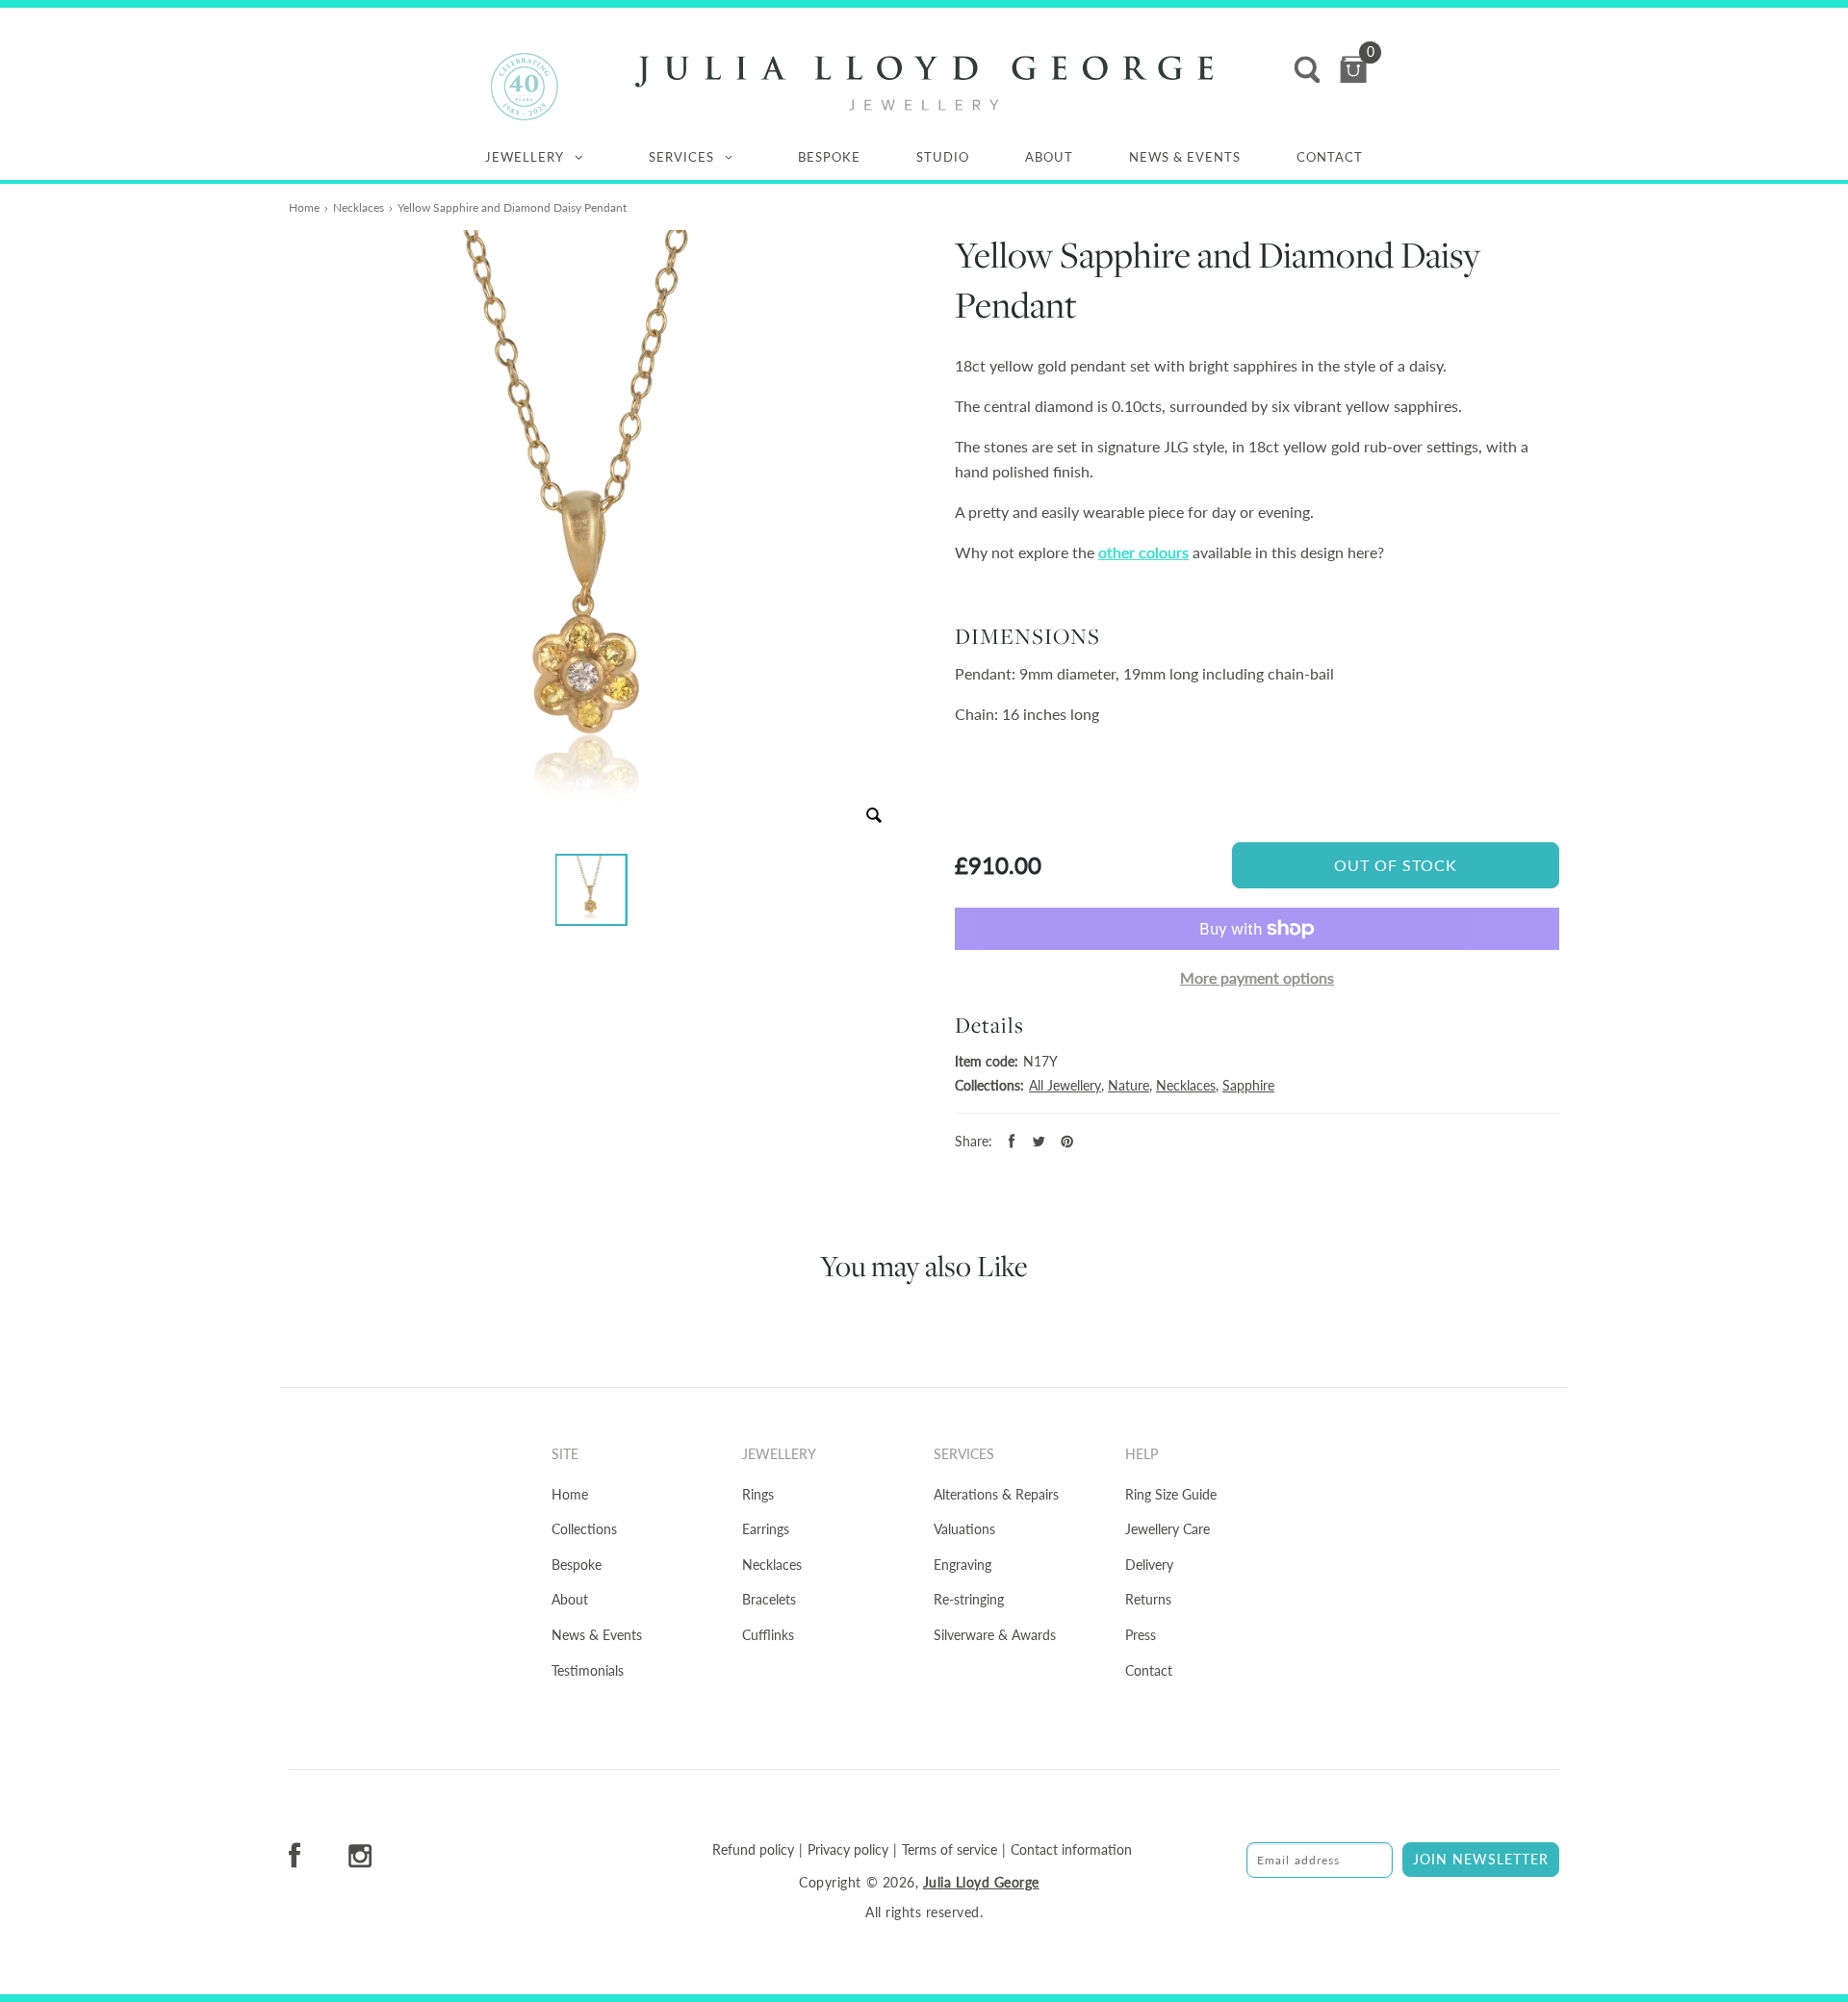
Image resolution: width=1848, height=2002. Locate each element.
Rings (758, 1494)
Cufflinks (768, 1635)
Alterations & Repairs (996, 1494)
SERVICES (681, 157)
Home (304, 207)
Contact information (1071, 1850)
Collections (584, 1529)
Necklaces (359, 207)
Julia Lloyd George (981, 1882)
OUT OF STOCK (1396, 865)
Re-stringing (969, 1599)
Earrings (766, 1529)
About (1049, 157)
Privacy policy (848, 1850)
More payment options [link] (1257, 977)
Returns (1148, 1599)
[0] (1353, 70)
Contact (1330, 157)
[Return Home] (924, 83)
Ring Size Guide (1171, 1494)
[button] (591, 890)
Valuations (964, 1529)
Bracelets (769, 1599)
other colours (1143, 552)
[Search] (1307, 70)
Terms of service (950, 1850)
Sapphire (1248, 1085)
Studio (943, 157)
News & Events (1185, 157)
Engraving (962, 1565)
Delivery (1149, 1565)
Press (1141, 1635)
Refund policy (753, 1850)
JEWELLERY (525, 157)
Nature (1129, 1085)
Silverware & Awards (995, 1635)
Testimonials (588, 1670)
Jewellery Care (1168, 1529)
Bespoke (829, 157)
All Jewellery (1065, 1085)
